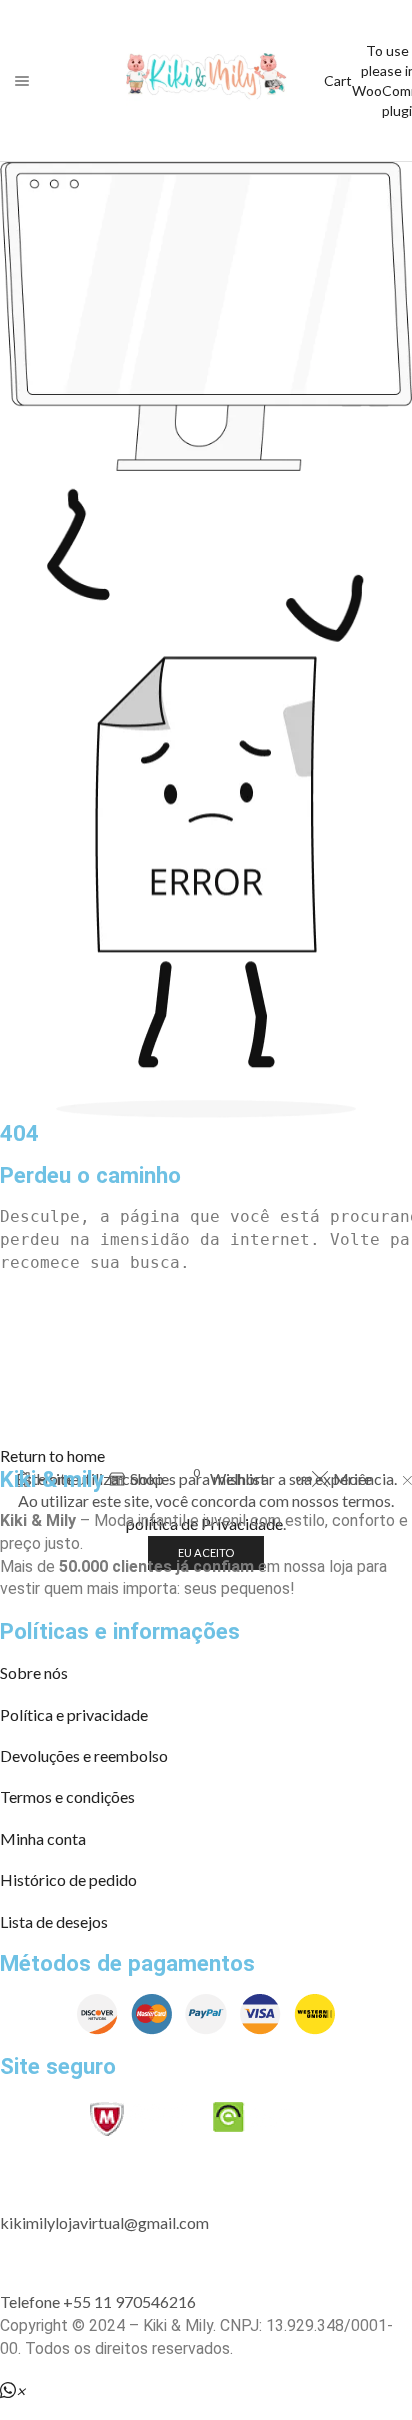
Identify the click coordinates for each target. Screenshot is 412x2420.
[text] (206, 1217)
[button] (52, 1455)
